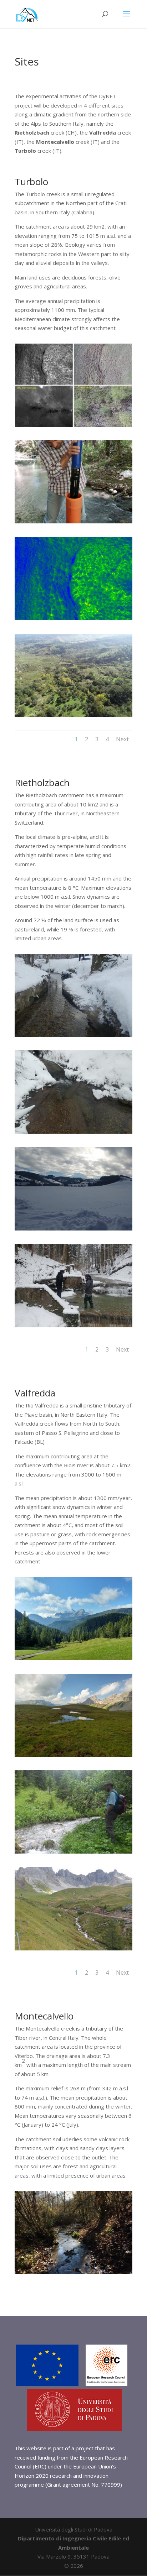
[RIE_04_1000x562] (73, 1035)
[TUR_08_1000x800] (73, 618)
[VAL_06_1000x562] (73, 1755)
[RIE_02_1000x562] (73, 1325)
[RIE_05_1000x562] (73, 1132)
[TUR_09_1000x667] (73, 715)
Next (122, 739)
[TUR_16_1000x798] (73, 425)
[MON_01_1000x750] (73, 2272)
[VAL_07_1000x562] (73, 1948)
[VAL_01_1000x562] (73, 1658)
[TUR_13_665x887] (73, 521)
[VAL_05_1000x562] (73, 1851)
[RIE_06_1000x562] (73, 1228)
